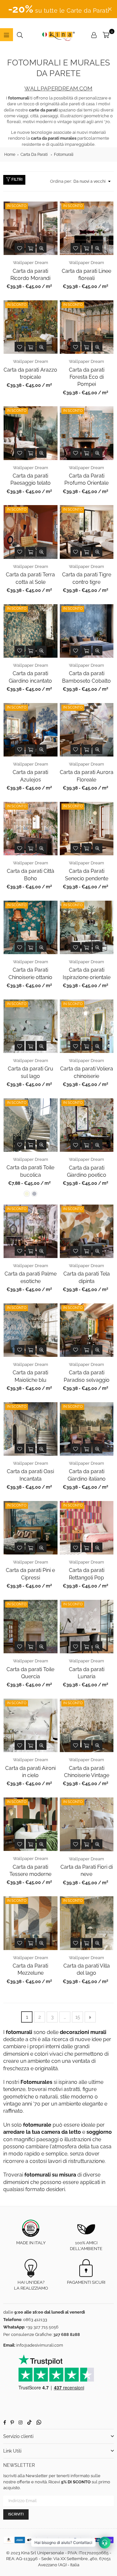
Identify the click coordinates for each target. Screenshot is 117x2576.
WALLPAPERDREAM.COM (58, 88)
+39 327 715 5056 (42, 2327)
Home (10, 155)
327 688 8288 (67, 2334)
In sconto (17, 206)
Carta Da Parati (34, 155)
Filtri (16, 179)
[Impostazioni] (94, 35)
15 (78, 2017)
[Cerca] (20, 35)
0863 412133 (35, 2320)
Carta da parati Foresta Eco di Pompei (87, 377)
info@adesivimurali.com (40, 2345)
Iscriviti (16, 2514)
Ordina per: (61, 181)
